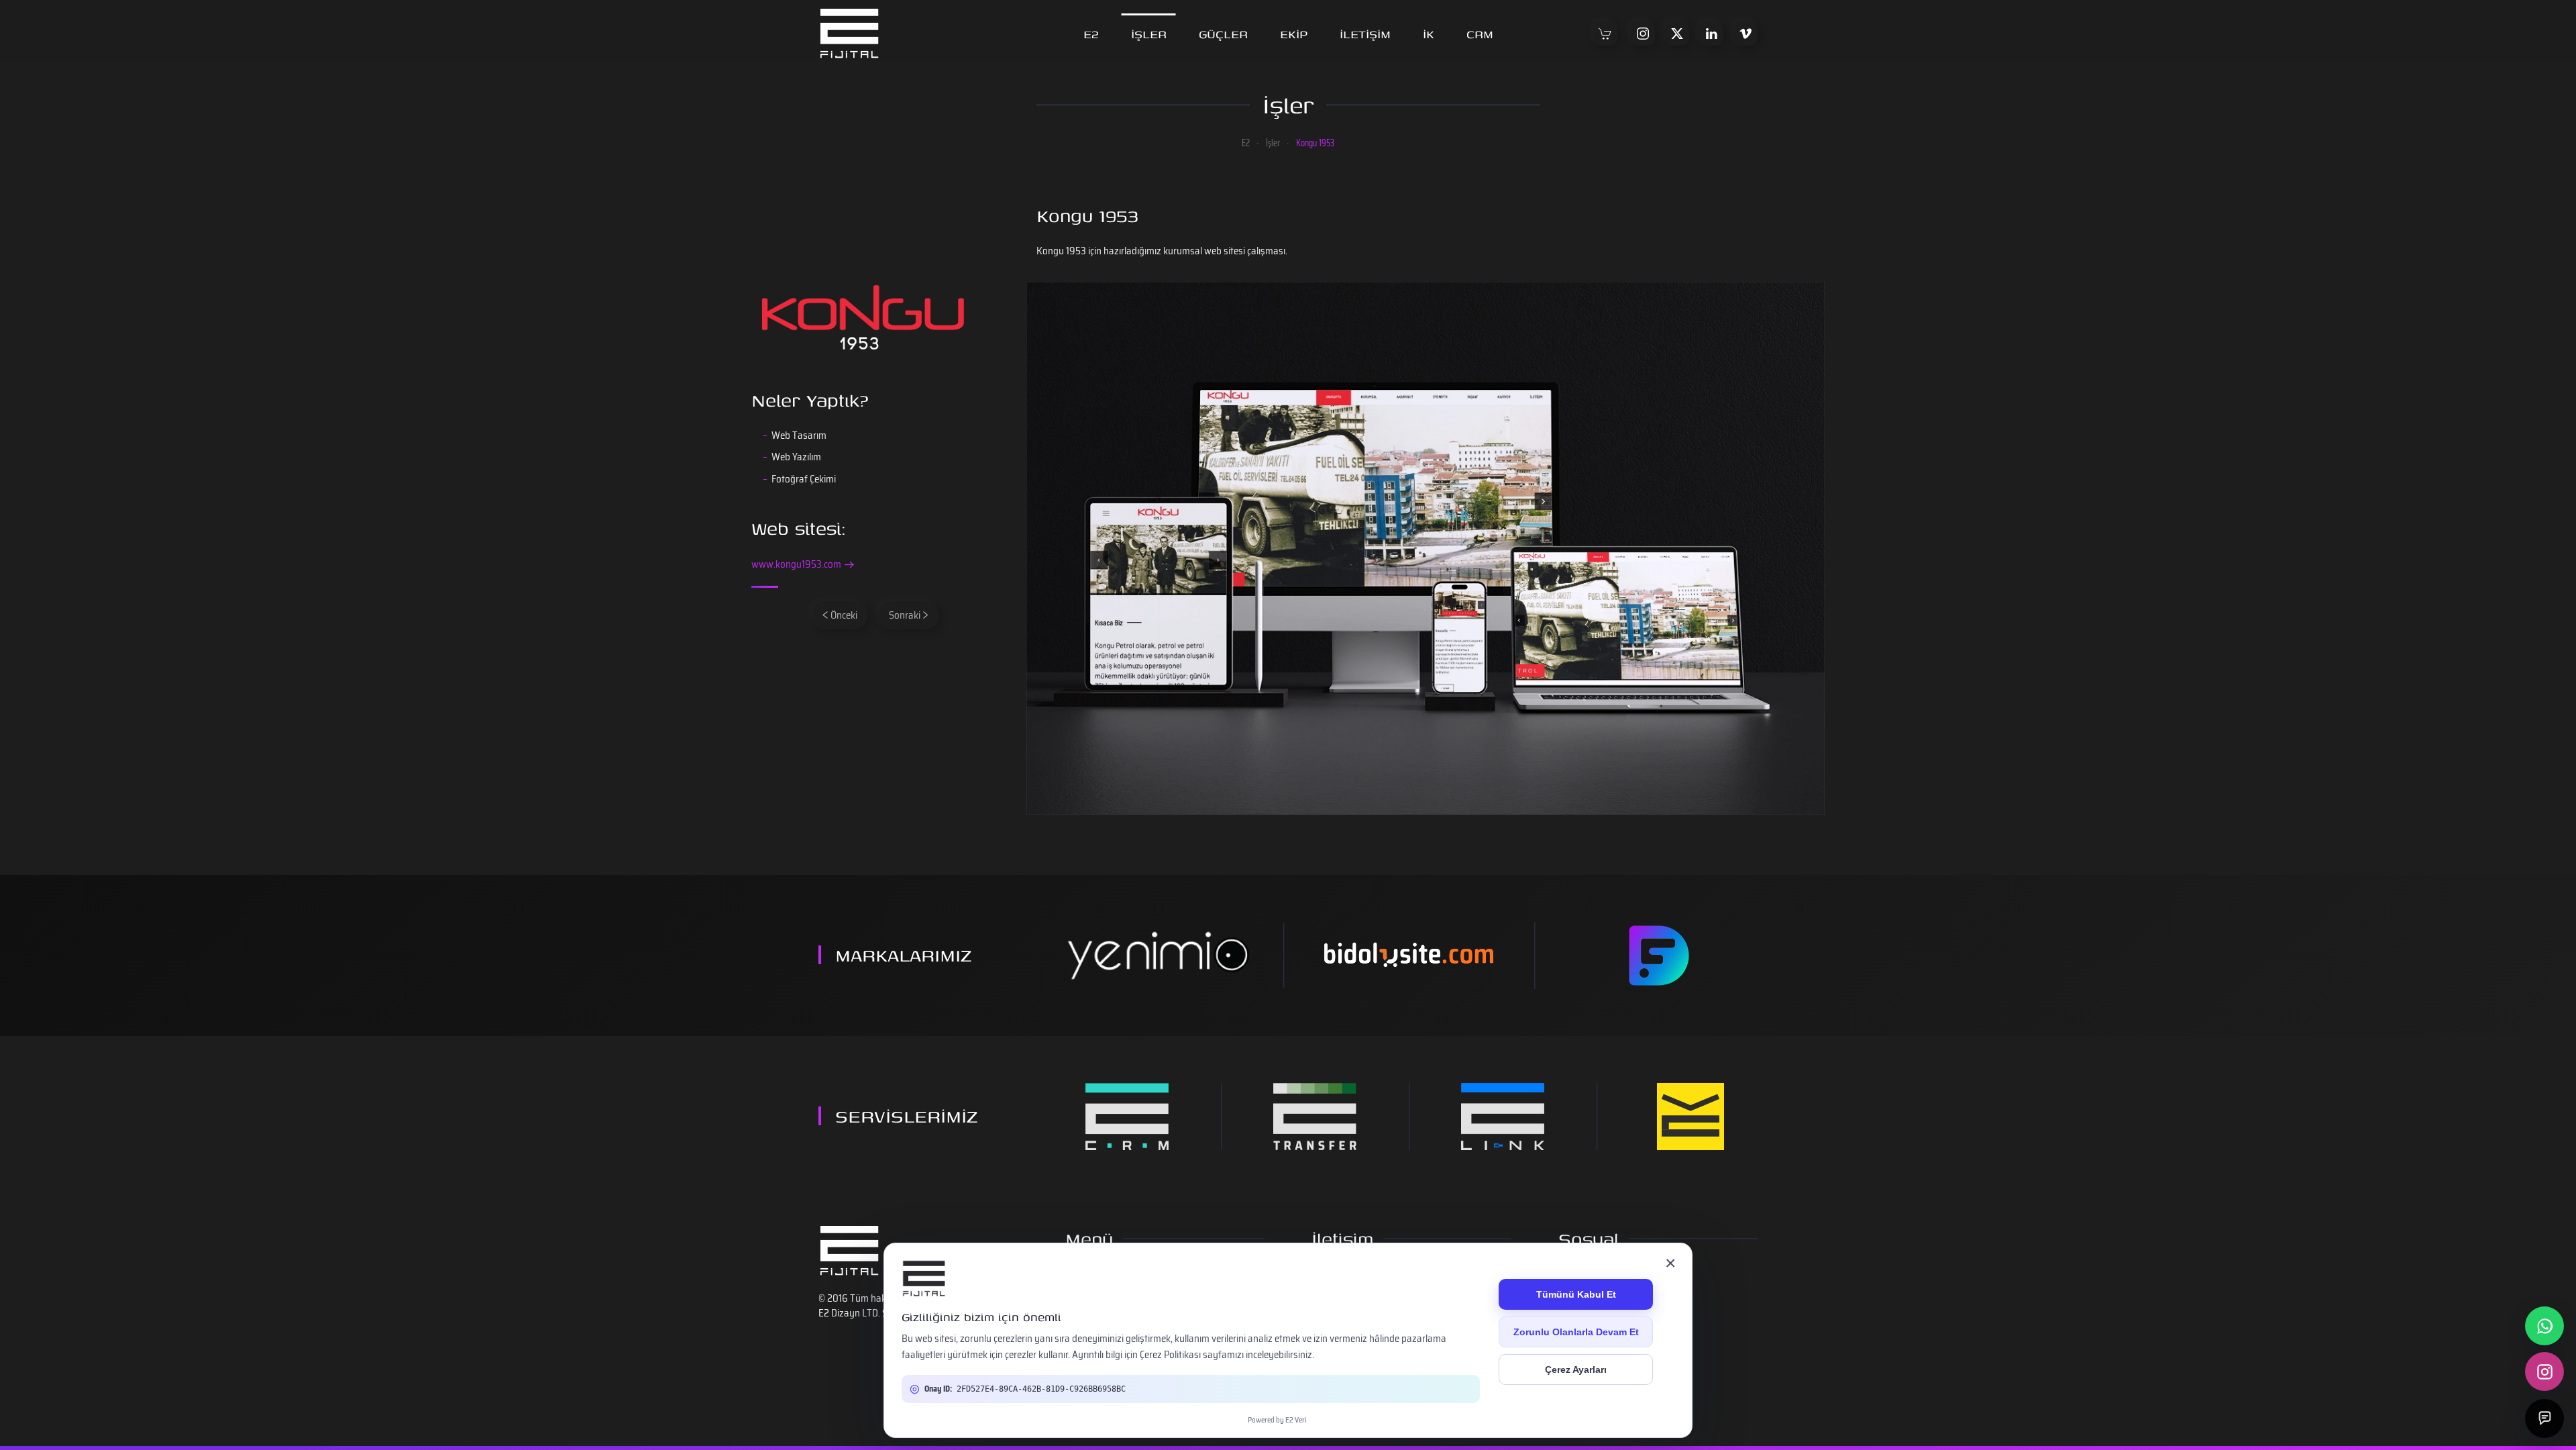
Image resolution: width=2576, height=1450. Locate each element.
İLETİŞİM (1365, 34)
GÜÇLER (1223, 34)
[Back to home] (849, 34)
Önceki (844, 615)
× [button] (1670, 1263)
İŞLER (1149, 34)
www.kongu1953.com (796, 565)
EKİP (1294, 34)
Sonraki (905, 615)
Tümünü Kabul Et (1576, 1294)
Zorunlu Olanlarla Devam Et (1576, 1332)
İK (1429, 34)
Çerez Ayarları (1576, 1369)
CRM (1480, 34)
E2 (1091, 34)
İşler (1288, 104)
